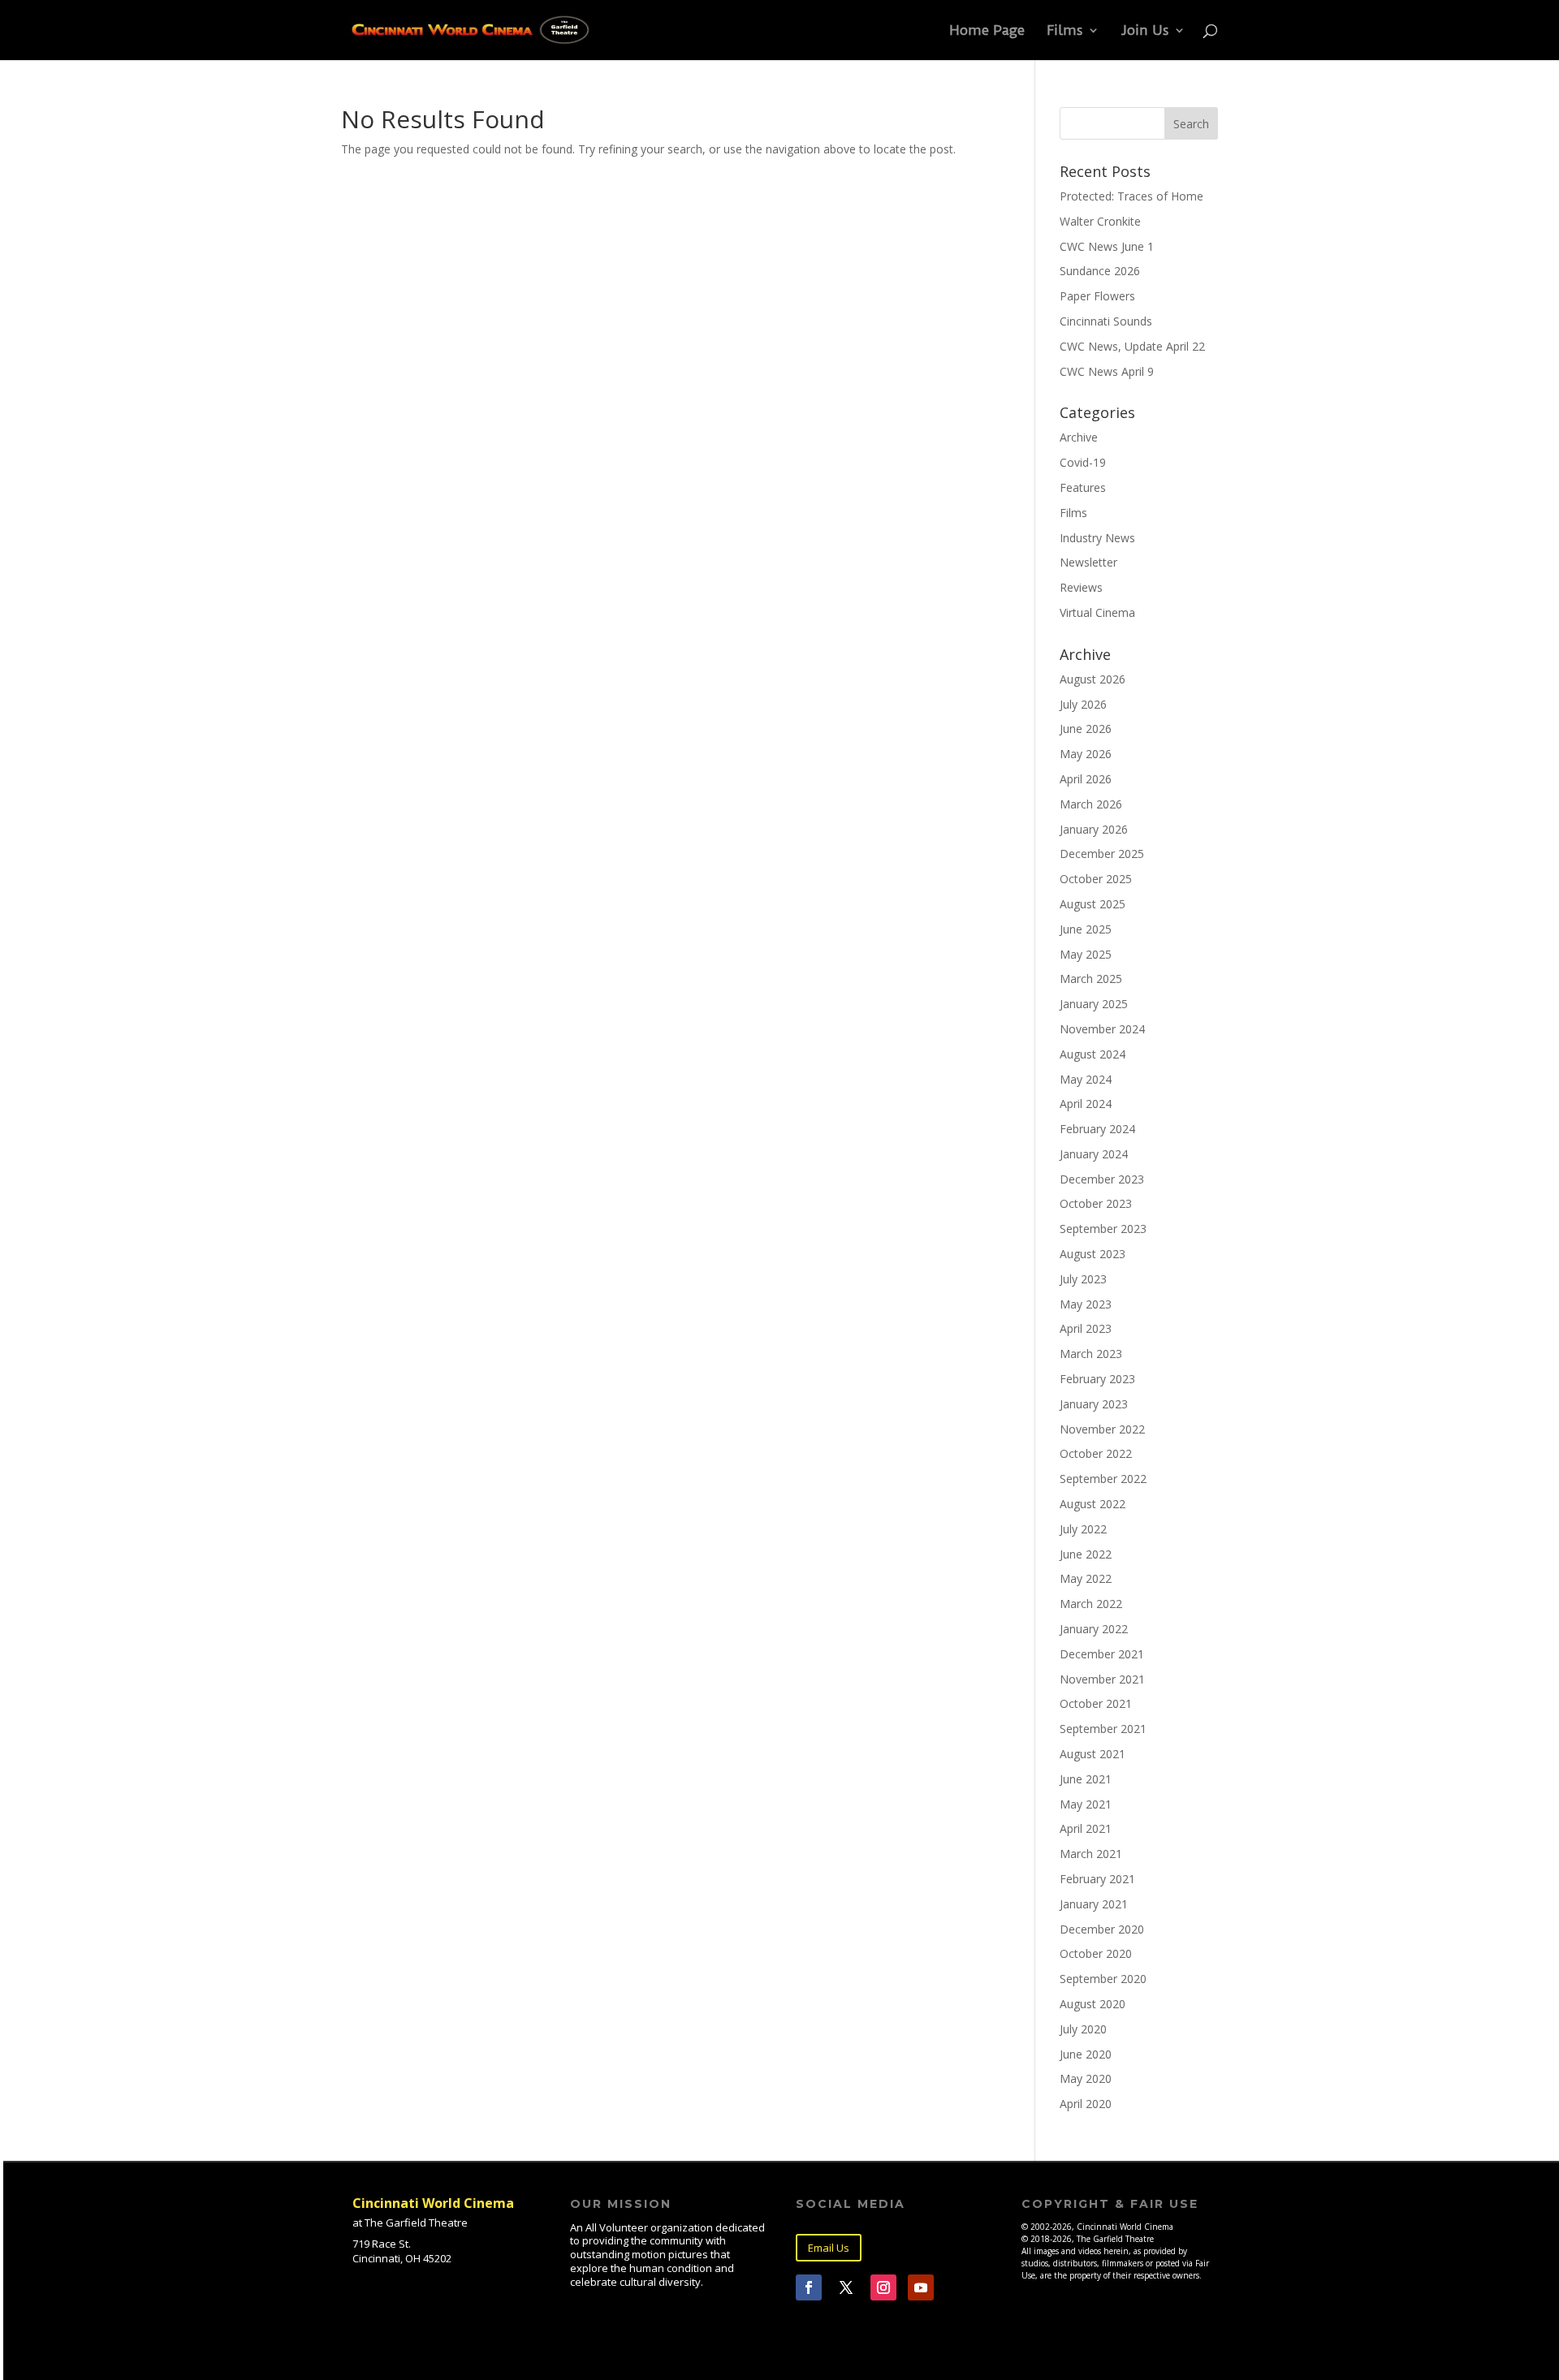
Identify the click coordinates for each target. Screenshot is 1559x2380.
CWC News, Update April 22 (1132, 346)
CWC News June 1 (1107, 246)
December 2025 (1102, 854)
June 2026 (1086, 729)
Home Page (987, 31)
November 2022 (1102, 1429)
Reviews (1081, 587)
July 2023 (1083, 1279)
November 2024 (1102, 1029)
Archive (1079, 437)
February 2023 (1097, 1379)
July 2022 (1083, 1529)
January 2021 (1094, 1904)
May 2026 (1086, 754)
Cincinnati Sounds (1106, 321)
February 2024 (1097, 1129)
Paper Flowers (1097, 296)
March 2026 (1091, 804)
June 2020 (1086, 2054)
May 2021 (1086, 1804)
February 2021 (1097, 1879)
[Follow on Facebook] (809, 2287)
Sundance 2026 (1100, 271)
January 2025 (1094, 1004)
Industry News (1097, 538)
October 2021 (1096, 1703)
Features (1083, 487)
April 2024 (1086, 1104)
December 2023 (1102, 1179)
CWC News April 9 (1107, 371)
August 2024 (1093, 1054)
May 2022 (1086, 1578)
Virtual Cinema (1097, 612)
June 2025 (1086, 929)
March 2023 (1091, 1354)
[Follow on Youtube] (921, 2287)
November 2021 (1102, 1679)
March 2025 (1091, 979)
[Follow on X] (846, 2287)
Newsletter (1088, 562)
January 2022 (1094, 1629)
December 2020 (1102, 1929)
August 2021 (1093, 1754)
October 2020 (1096, 1953)
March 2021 (1091, 1854)
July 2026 (1083, 704)
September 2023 (1103, 1229)
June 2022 (1086, 1554)
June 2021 (1086, 1779)
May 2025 (1086, 954)
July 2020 (1083, 2029)
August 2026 (1093, 679)
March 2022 (1091, 1604)
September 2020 (1103, 1979)
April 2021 (1086, 1828)
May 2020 (1086, 2078)
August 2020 (1093, 2004)
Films (1065, 31)
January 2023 (1094, 1404)
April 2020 (1086, 2104)
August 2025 (1093, 904)
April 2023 (1086, 1328)
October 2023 (1096, 1203)
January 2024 (1094, 1154)
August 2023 (1093, 1254)
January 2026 (1094, 829)
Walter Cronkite (1100, 221)
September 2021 (1103, 1729)
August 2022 (1093, 1504)
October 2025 (1096, 879)
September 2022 (1103, 1479)
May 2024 (1086, 1079)
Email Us (829, 2248)
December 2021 (1102, 1654)
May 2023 (1086, 1304)
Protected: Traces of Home (1131, 196)
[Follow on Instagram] (883, 2287)
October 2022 (1096, 1453)
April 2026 (1086, 779)
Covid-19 (1083, 462)
